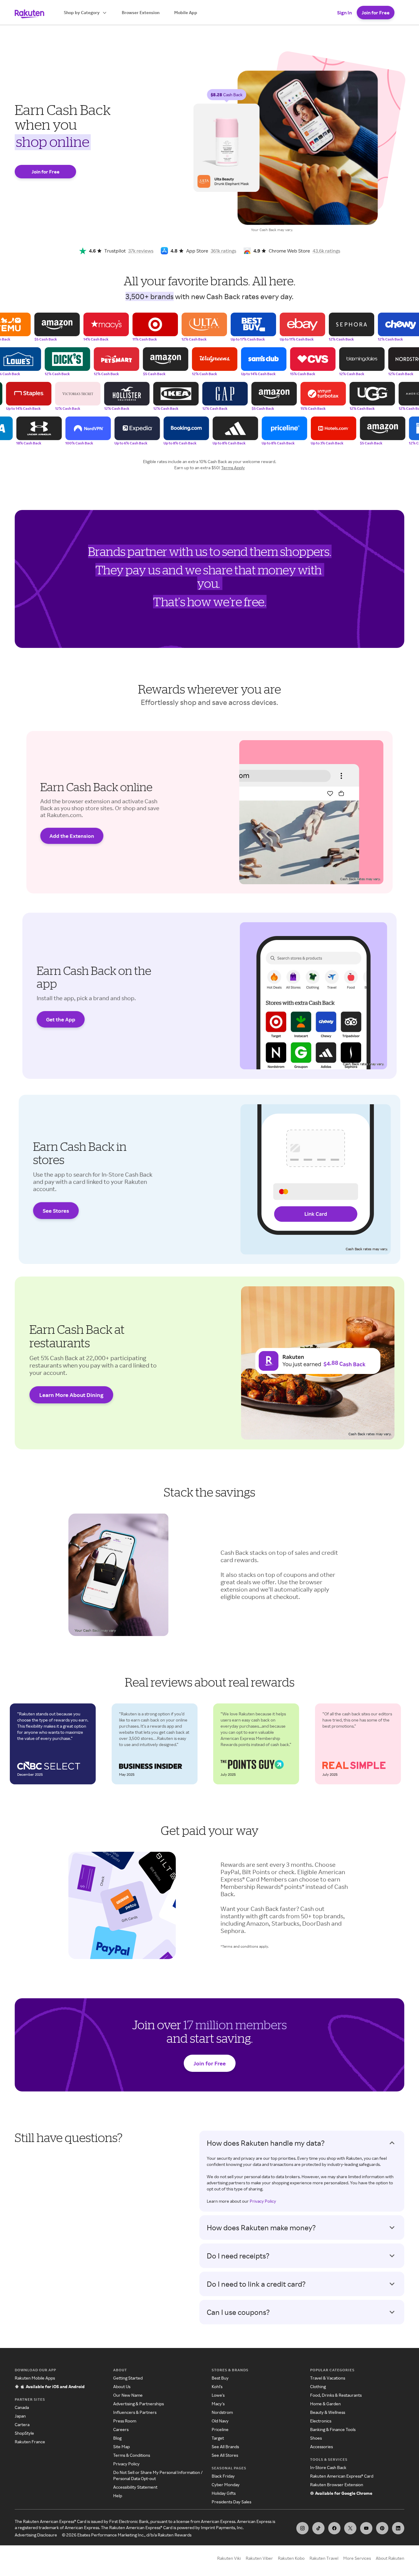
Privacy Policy (263, 2201)
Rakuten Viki (229, 2558)
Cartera (22, 2424)
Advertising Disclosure (36, 2535)
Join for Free (376, 13)
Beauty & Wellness (328, 2412)
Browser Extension (141, 12)
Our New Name (128, 2395)
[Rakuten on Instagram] (302, 2528)
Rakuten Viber (259, 2558)
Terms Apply (233, 468)
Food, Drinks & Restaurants (336, 2395)
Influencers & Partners (135, 2412)
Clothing (318, 2386)
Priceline (220, 2429)
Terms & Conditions (132, 2455)
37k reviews (141, 251)
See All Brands (225, 2447)
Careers (121, 2429)
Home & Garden (325, 2404)
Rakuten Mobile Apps (35, 2378)
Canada (22, 2407)
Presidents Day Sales (231, 2502)
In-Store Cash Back (328, 2467)
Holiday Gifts (224, 2493)
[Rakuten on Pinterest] (382, 2528)
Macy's (218, 2404)
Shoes (316, 2438)
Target (218, 2438)
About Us (122, 2386)
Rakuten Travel (324, 2558)
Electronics (321, 2421)
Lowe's (218, 2395)
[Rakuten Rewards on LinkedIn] (398, 2528)
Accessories (321, 2447)
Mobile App (186, 12)
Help (118, 2496)
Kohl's (217, 2386)
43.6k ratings (326, 251)
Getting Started (128, 2378)
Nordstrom (222, 2412)
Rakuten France (30, 2442)
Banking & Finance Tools (333, 2429)
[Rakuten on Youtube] (366, 2528)
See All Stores (225, 2455)
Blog (117, 2438)
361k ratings (223, 251)
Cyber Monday (226, 2485)
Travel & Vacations (328, 2378)
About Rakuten (390, 2558)
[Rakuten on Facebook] (334, 2528)
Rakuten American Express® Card (342, 2476)
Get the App (61, 1019)
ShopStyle (24, 2433)
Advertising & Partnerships (138, 2404)
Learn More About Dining (71, 1395)
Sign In (344, 13)
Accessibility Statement (135, 2487)
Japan (20, 2416)
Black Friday (223, 2476)
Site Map (121, 2447)
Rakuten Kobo (291, 2558)
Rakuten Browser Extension (337, 2485)
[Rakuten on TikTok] (318, 2528)
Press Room (125, 2421)
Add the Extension (72, 836)
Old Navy (220, 2421)
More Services (357, 2558)
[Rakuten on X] (350, 2528)
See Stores (56, 1211)
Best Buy (220, 2378)
